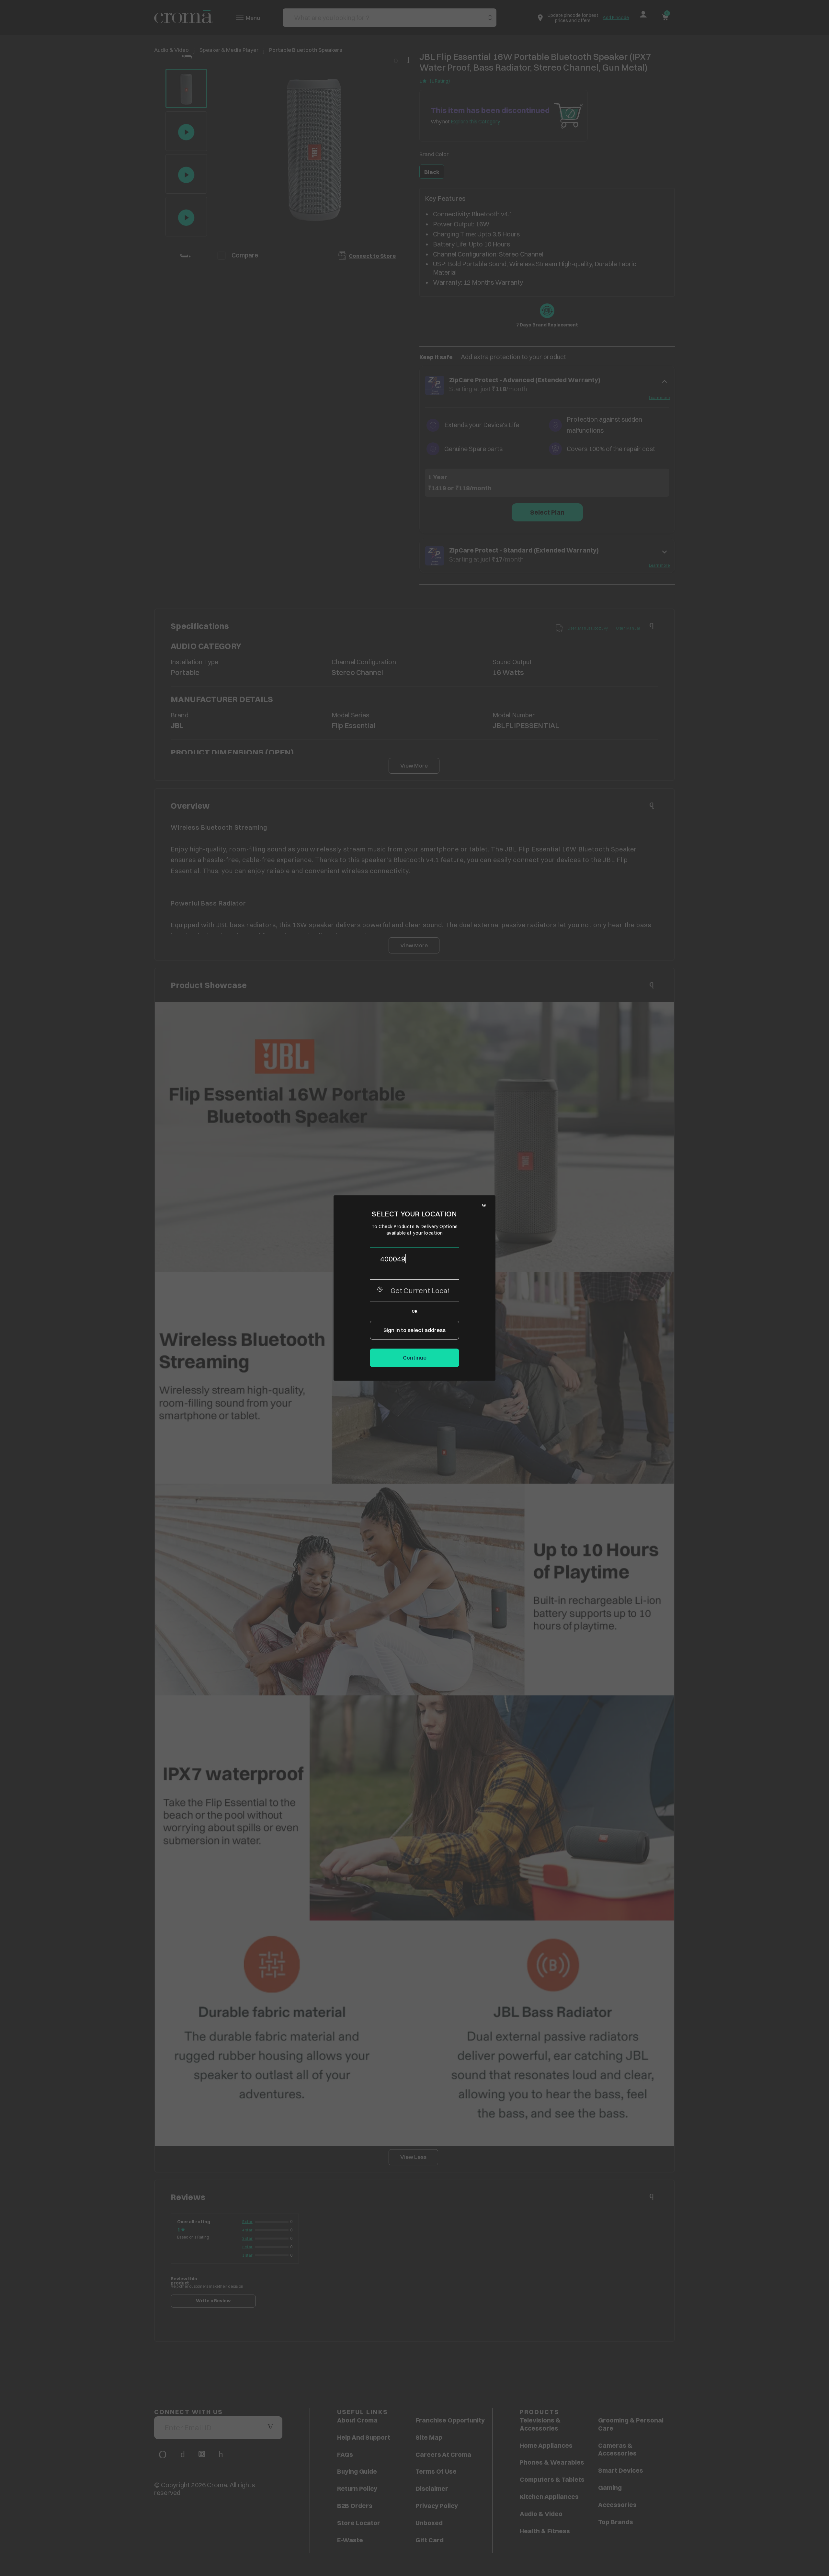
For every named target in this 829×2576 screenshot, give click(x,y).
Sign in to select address (414, 1330)
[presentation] (414, 1259)
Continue (415, 1358)
